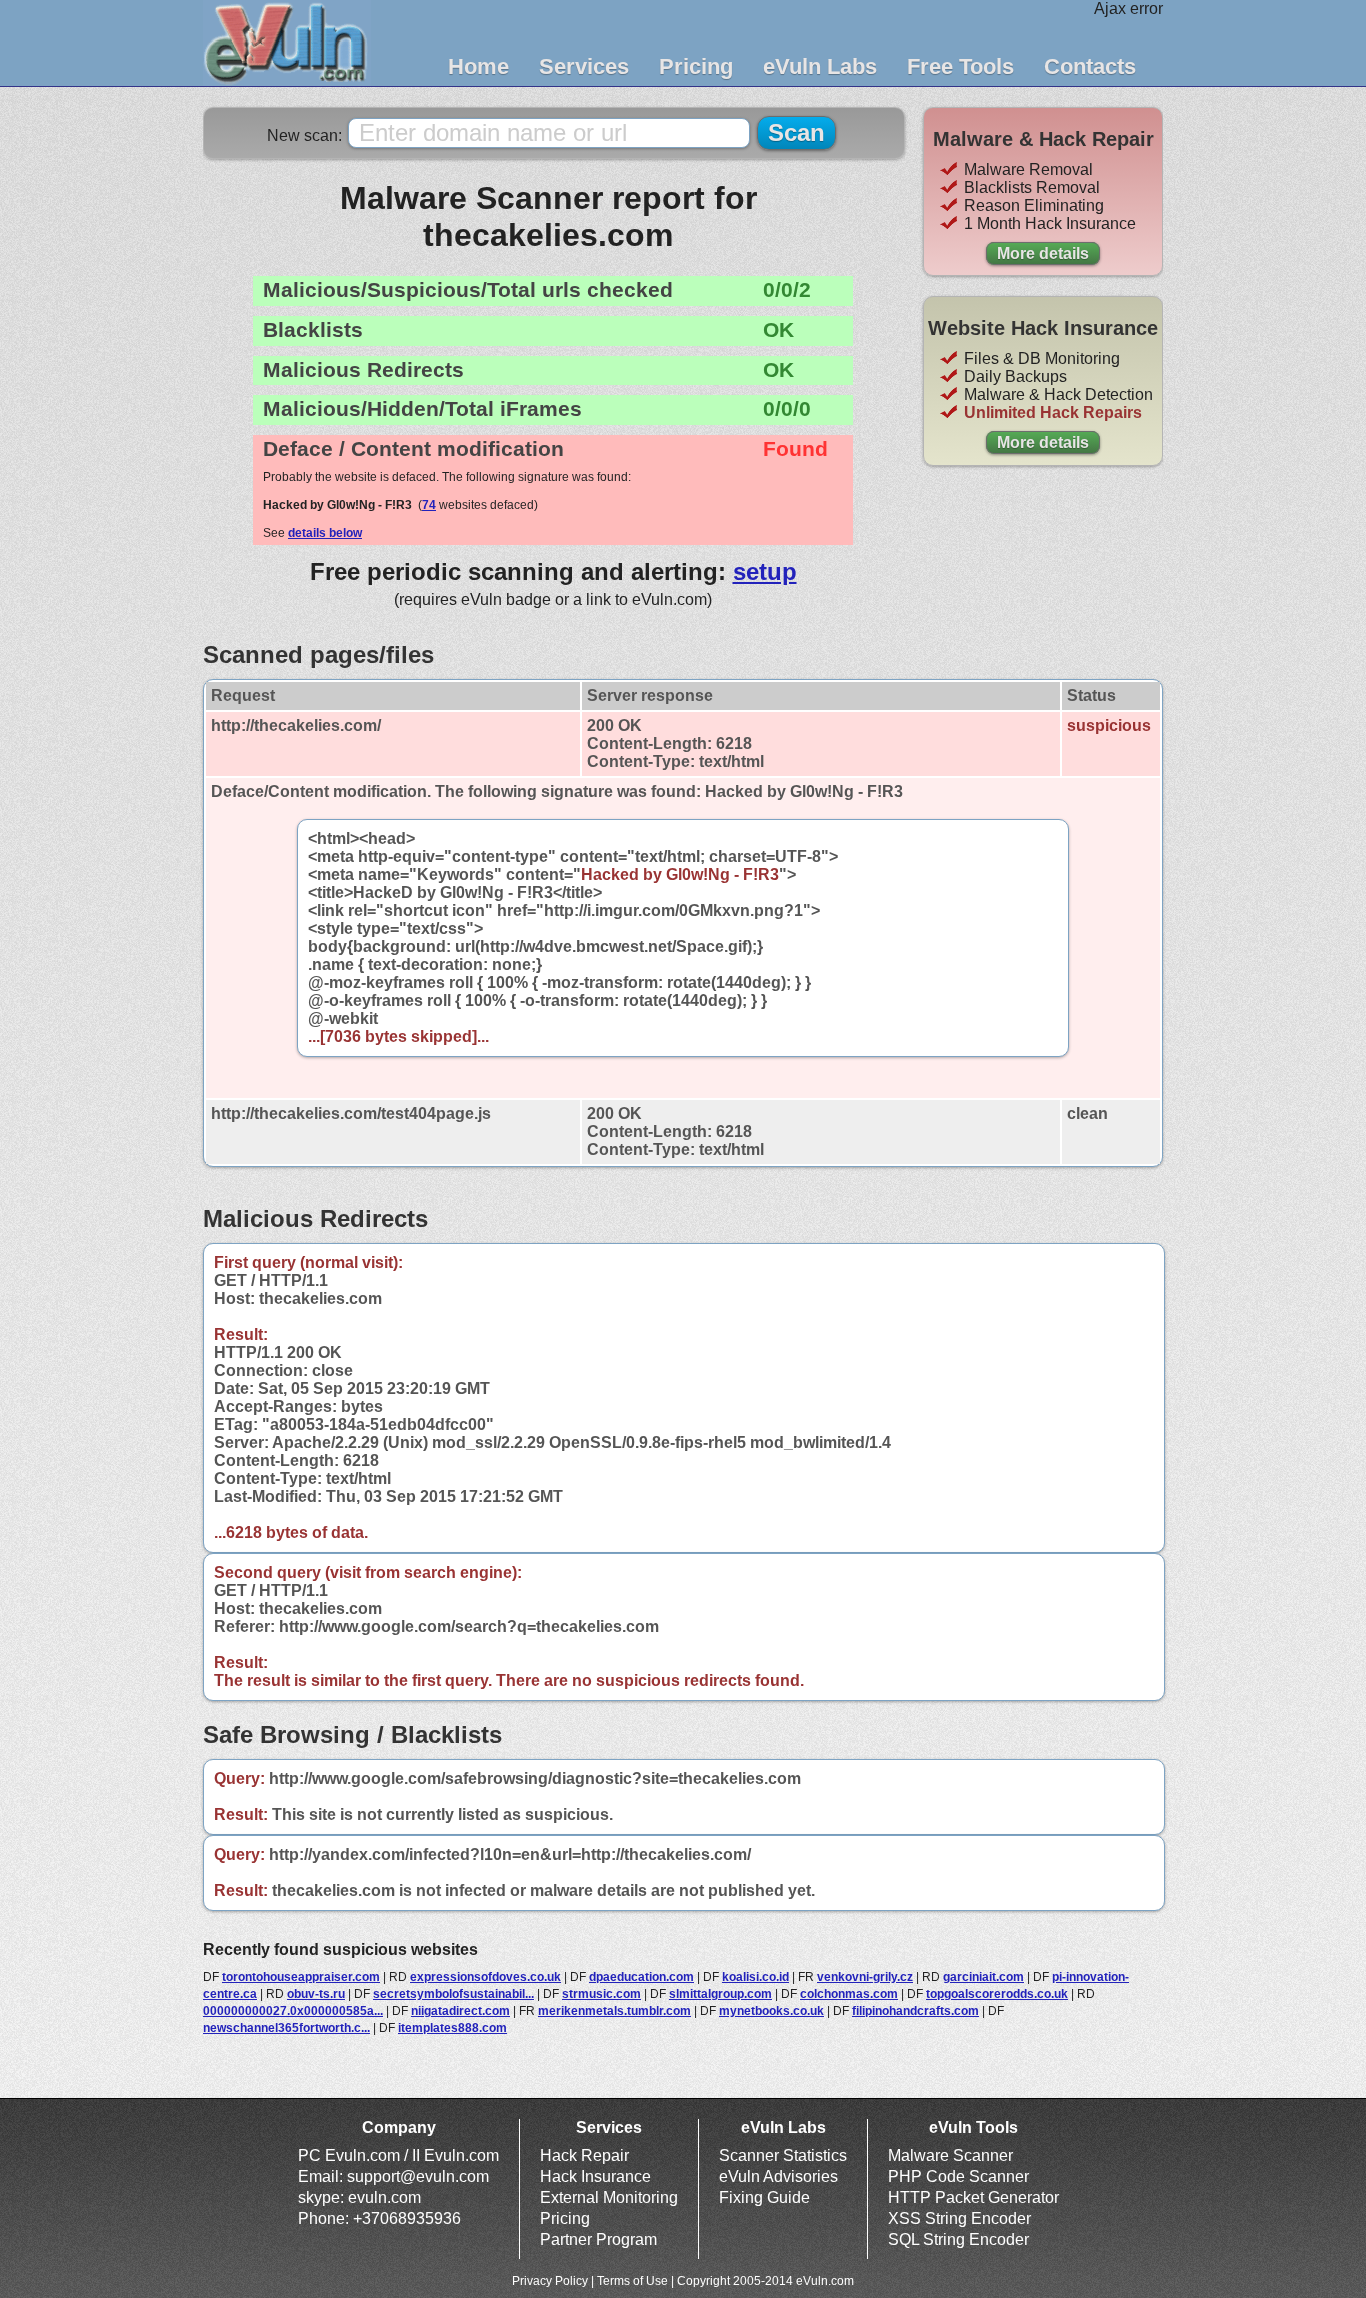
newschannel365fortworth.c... (286, 2028)
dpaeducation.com (641, 1977)
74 (429, 505)
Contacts (1090, 66)
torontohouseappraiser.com (301, 1977)
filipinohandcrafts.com (915, 2011)
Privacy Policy (550, 2281)
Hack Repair (584, 2155)
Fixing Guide (764, 2197)
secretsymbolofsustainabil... (453, 1994)
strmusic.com (601, 1994)
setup (765, 571)
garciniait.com (983, 1977)
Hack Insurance (595, 2176)
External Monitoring (609, 2197)
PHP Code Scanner (958, 2176)
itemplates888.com (452, 2028)
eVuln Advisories (778, 2176)
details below (325, 533)
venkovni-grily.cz (865, 1977)
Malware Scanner (950, 2155)
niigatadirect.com (460, 2011)
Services (584, 66)
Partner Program (598, 2239)
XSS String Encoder (959, 2218)
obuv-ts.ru (316, 1994)
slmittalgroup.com (720, 1994)
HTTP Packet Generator (973, 2197)
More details (1043, 253)
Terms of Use (632, 2281)
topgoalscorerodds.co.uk (997, 1994)
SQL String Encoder (958, 2239)
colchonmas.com (849, 1994)
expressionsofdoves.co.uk (485, 1977)
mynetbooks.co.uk (771, 2011)
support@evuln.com (418, 2176)
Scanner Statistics (783, 2155)
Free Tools (960, 66)
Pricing (696, 66)
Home (478, 66)
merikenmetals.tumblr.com (614, 2011)
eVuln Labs (820, 66)
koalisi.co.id (755, 1977)
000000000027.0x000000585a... (293, 2011)
